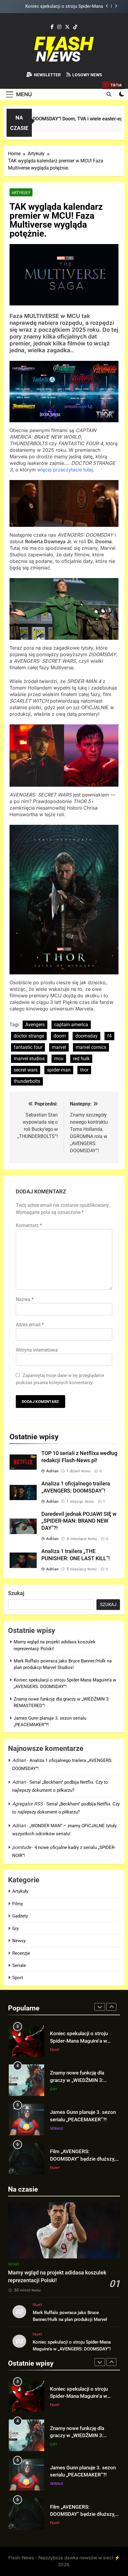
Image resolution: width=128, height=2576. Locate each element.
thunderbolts (27, 1081)
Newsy (19, 1941)
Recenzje (21, 1953)
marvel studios (29, 1059)
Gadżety (20, 1916)
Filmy (18, 1904)
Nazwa (25, 1299)
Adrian (52, 1471)
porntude (22, 1847)
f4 (109, 1036)
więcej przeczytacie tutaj (65, 470)
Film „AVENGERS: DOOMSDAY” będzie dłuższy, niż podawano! (83, 2120)
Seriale (19, 1965)
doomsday (86, 1036)
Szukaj (16, 1593)
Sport (18, 1978)
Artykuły (21, 192)
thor (84, 1070)
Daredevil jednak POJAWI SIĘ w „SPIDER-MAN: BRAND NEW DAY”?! (79, 1521)
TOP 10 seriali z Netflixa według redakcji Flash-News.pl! (77, 2159)
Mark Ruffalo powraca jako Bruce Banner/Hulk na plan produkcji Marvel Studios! (70, 2319)
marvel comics (91, 1047)
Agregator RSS (28, 1804)
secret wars (26, 1070)
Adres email (30, 1325)
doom (60, 1036)
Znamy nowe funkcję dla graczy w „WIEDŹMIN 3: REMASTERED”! (57, 7)
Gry (15, 1928)
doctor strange (29, 1036)
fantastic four (28, 1047)
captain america (71, 1025)
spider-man (59, 1070)
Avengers (35, 1025)
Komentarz (29, 1225)
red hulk (81, 1059)
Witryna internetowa (37, 1350)
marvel (59, 1047)
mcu (59, 1059)
